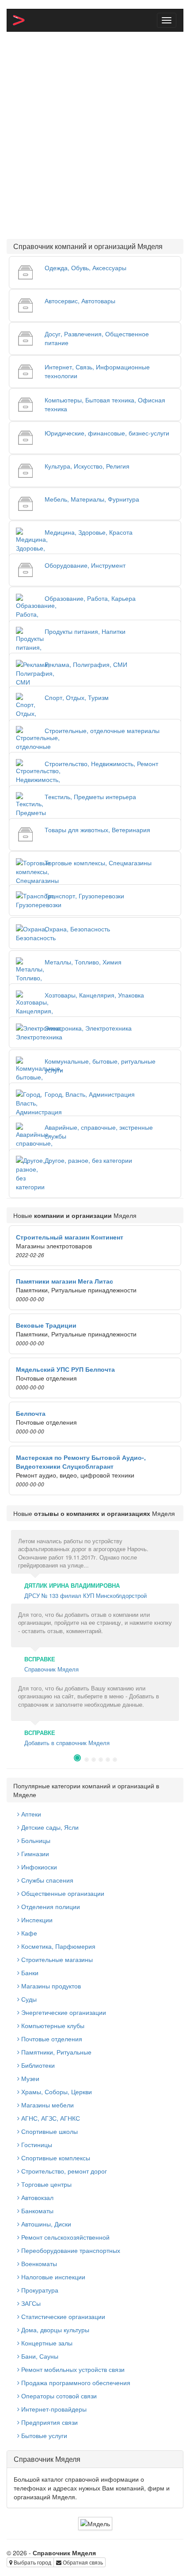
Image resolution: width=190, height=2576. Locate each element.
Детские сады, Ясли (49, 1827)
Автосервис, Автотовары (80, 301)
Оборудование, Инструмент (85, 565)
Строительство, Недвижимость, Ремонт (101, 763)
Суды (28, 1999)
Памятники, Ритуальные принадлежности (54, 2056)
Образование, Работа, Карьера (90, 598)
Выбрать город (32, 2562)
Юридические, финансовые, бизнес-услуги (107, 433)
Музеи (29, 2078)
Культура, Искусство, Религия (87, 466)
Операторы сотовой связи (58, 2396)
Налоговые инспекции (52, 2277)
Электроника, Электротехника (88, 1028)
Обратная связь (82, 2562)
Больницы (35, 1840)
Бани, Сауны (39, 2356)
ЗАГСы (30, 2303)
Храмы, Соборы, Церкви (56, 2092)
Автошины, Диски (45, 2224)
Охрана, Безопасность (77, 929)
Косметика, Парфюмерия (57, 1946)
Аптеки (30, 1814)
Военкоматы (38, 2263)
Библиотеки (37, 2065)
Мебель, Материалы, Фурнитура (92, 499)
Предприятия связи (49, 2422)
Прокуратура (39, 2290)
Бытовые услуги (43, 2435)
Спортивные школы (49, 2131)
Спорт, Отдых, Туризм (77, 697)
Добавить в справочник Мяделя (67, 1743)
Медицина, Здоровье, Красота (89, 532)
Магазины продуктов (50, 1986)
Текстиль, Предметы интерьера (90, 797)
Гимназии (34, 1854)
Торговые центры (46, 2184)
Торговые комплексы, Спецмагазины (98, 863)
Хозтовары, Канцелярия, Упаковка (94, 995)
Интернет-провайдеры (53, 2409)
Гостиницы (36, 2144)
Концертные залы (46, 2343)
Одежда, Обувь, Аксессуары (85, 268)
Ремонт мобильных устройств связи (72, 2369)
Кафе (28, 1933)
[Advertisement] (95, 135)
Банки (29, 1973)
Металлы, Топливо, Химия (83, 962)
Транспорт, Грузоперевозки (84, 896)
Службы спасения (46, 1880)
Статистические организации (62, 2316)
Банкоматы (36, 2211)
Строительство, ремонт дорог (63, 2171)
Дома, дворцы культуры (54, 2330)
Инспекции (36, 1920)
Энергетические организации (63, 2012)
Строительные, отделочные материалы (102, 730)
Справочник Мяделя (51, 1669)
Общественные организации (62, 1893)
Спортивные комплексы (55, 2158)
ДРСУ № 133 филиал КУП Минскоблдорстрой (85, 1595)
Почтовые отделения (51, 2039)
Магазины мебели (47, 2105)
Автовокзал (36, 2197)
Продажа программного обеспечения (75, 2382)
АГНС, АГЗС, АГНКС (50, 2118)
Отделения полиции (50, 1906)
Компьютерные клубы (52, 2025)
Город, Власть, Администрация (90, 1094)
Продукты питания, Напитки (85, 631)
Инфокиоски (38, 1867)
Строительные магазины (56, 1959)
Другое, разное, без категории (88, 1160)
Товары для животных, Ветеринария (97, 830)
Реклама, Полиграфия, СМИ (86, 664)
